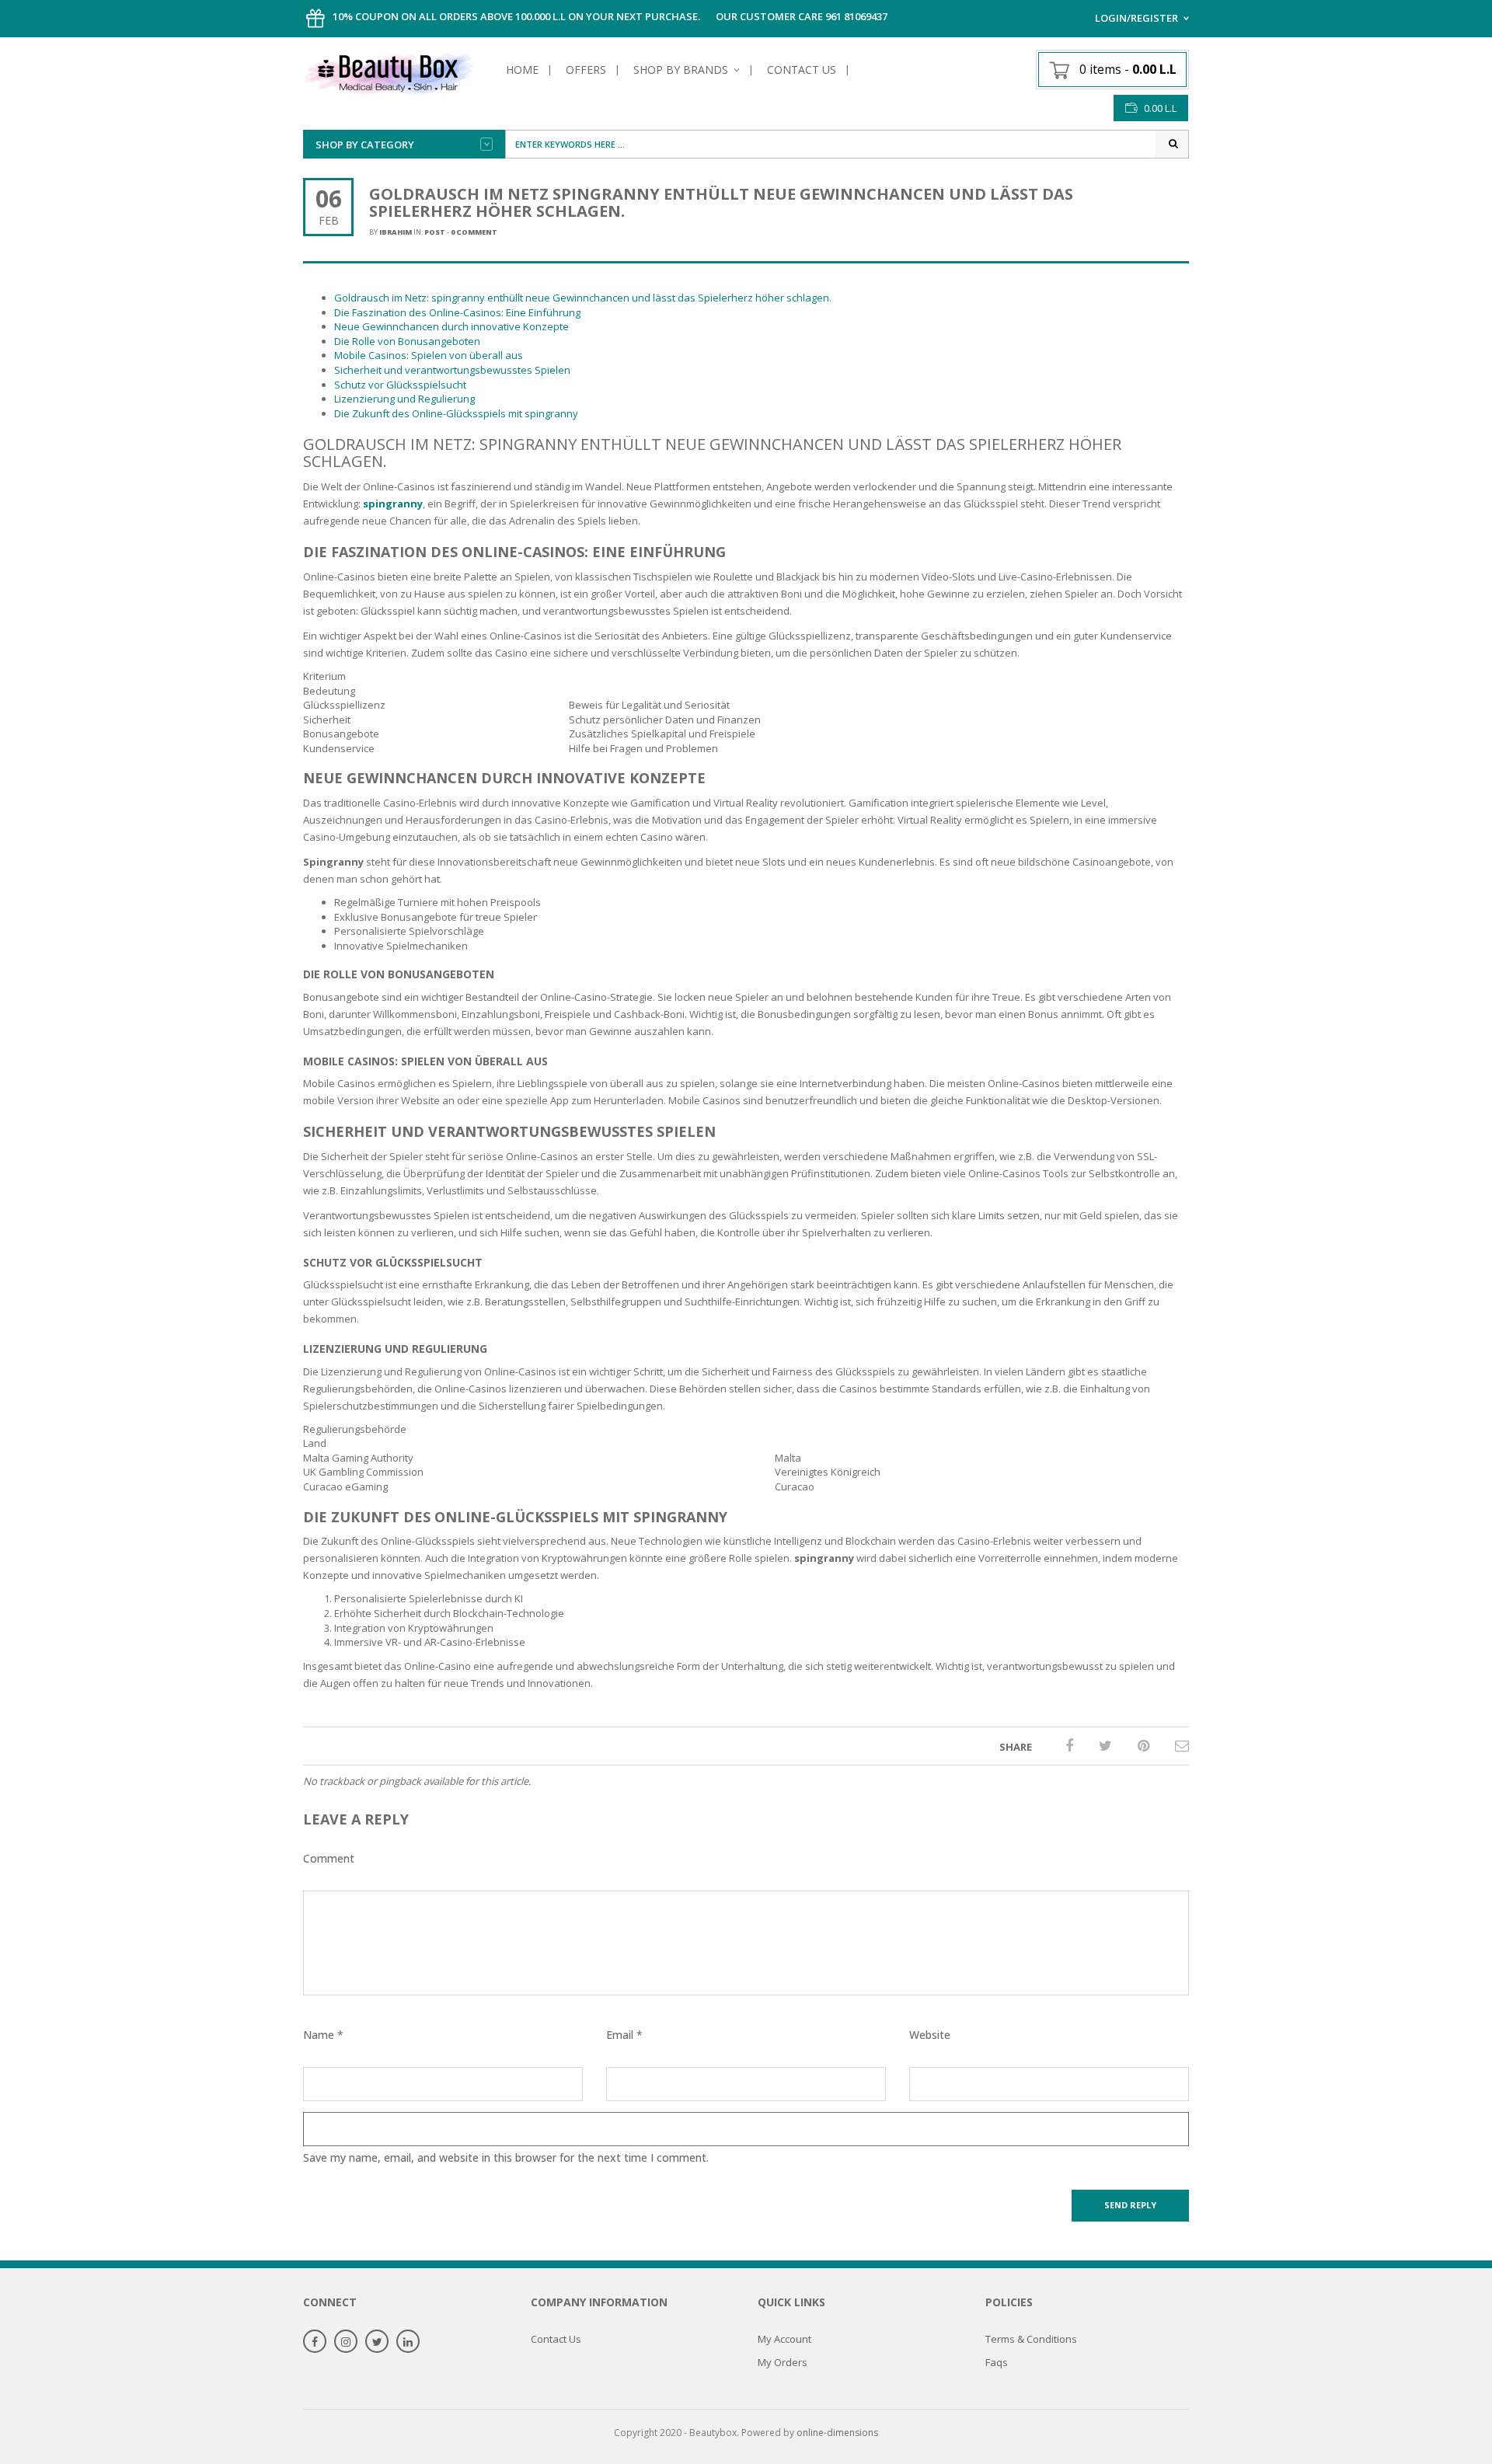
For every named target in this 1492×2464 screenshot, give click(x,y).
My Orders (783, 2362)
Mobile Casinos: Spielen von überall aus (429, 355)
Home (522, 70)
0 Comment (474, 232)
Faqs (997, 2362)
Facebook (315, 2342)
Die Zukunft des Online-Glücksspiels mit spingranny (456, 413)
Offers (586, 70)
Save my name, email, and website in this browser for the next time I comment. (506, 2157)
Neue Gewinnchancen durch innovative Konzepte (451, 326)
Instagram (346, 2342)
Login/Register (1136, 18)
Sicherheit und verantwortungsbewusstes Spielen (452, 370)
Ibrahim (396, 232)
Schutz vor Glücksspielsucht (400, 385)
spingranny (393, 504)
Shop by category (365, 145)
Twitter (377, 2342)
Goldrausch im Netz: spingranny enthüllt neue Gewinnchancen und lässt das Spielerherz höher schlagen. (583, 298)
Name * (323, 2035)
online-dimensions (837, 2433)
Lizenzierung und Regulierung (404, 399)
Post (435, 232)
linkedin (408, 2342)
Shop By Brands (681, 70)
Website (930, 2035)
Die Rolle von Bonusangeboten (407, 341)
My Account (784, 2339)
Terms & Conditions (1031, 2339)
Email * (624, 2035)
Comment (329, 1858)
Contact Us (802, 70)
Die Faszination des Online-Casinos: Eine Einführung (457, 312)
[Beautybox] (389, 71)
